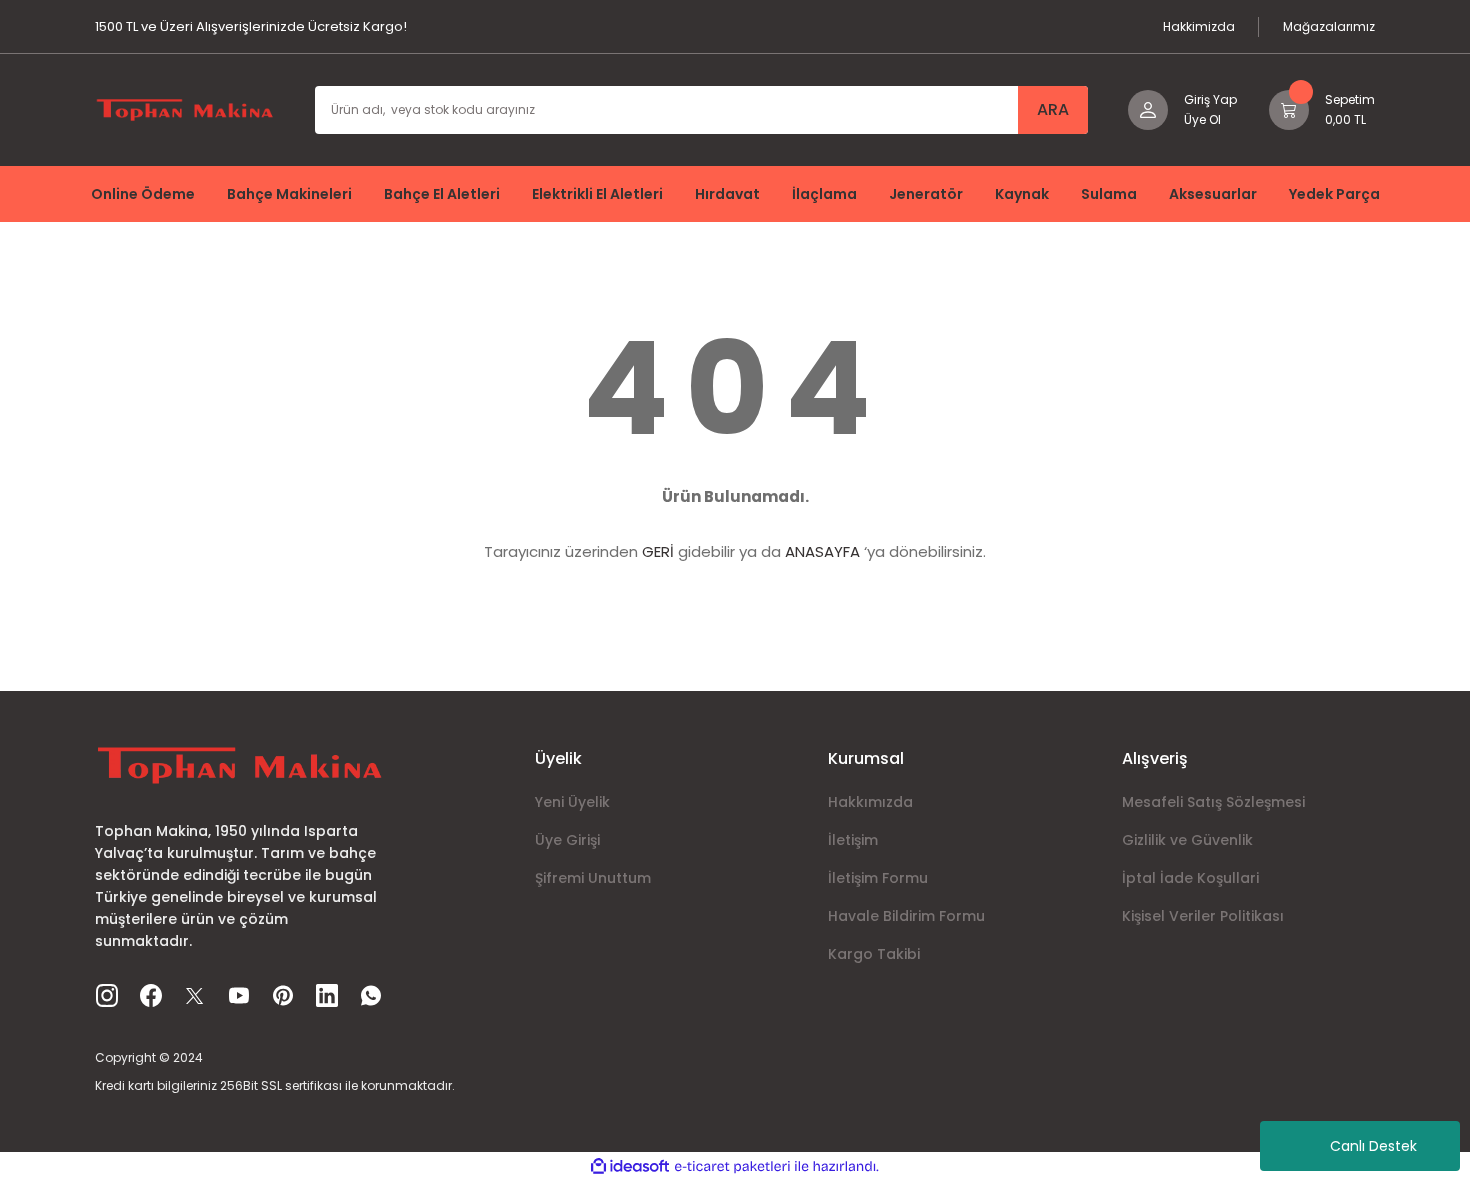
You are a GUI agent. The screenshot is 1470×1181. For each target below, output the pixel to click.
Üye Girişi (567, 840)
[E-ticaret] (732, 1167)
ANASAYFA (822, 551)
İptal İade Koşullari (1190, 878)
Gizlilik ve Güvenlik (1187, 840)
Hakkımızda (870, 802)
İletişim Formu (878, 878)
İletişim (853, 840)
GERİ (658, 551)
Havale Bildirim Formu (906, 916)
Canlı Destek (1373, 1146)
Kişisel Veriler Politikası (1203, 916)
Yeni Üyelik (572, 802)
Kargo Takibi (874, 954)
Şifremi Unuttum (593, 878)
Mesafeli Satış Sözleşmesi (1213, 802)
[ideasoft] (630, 1166)
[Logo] (185, 108)
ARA (1053, 109)
